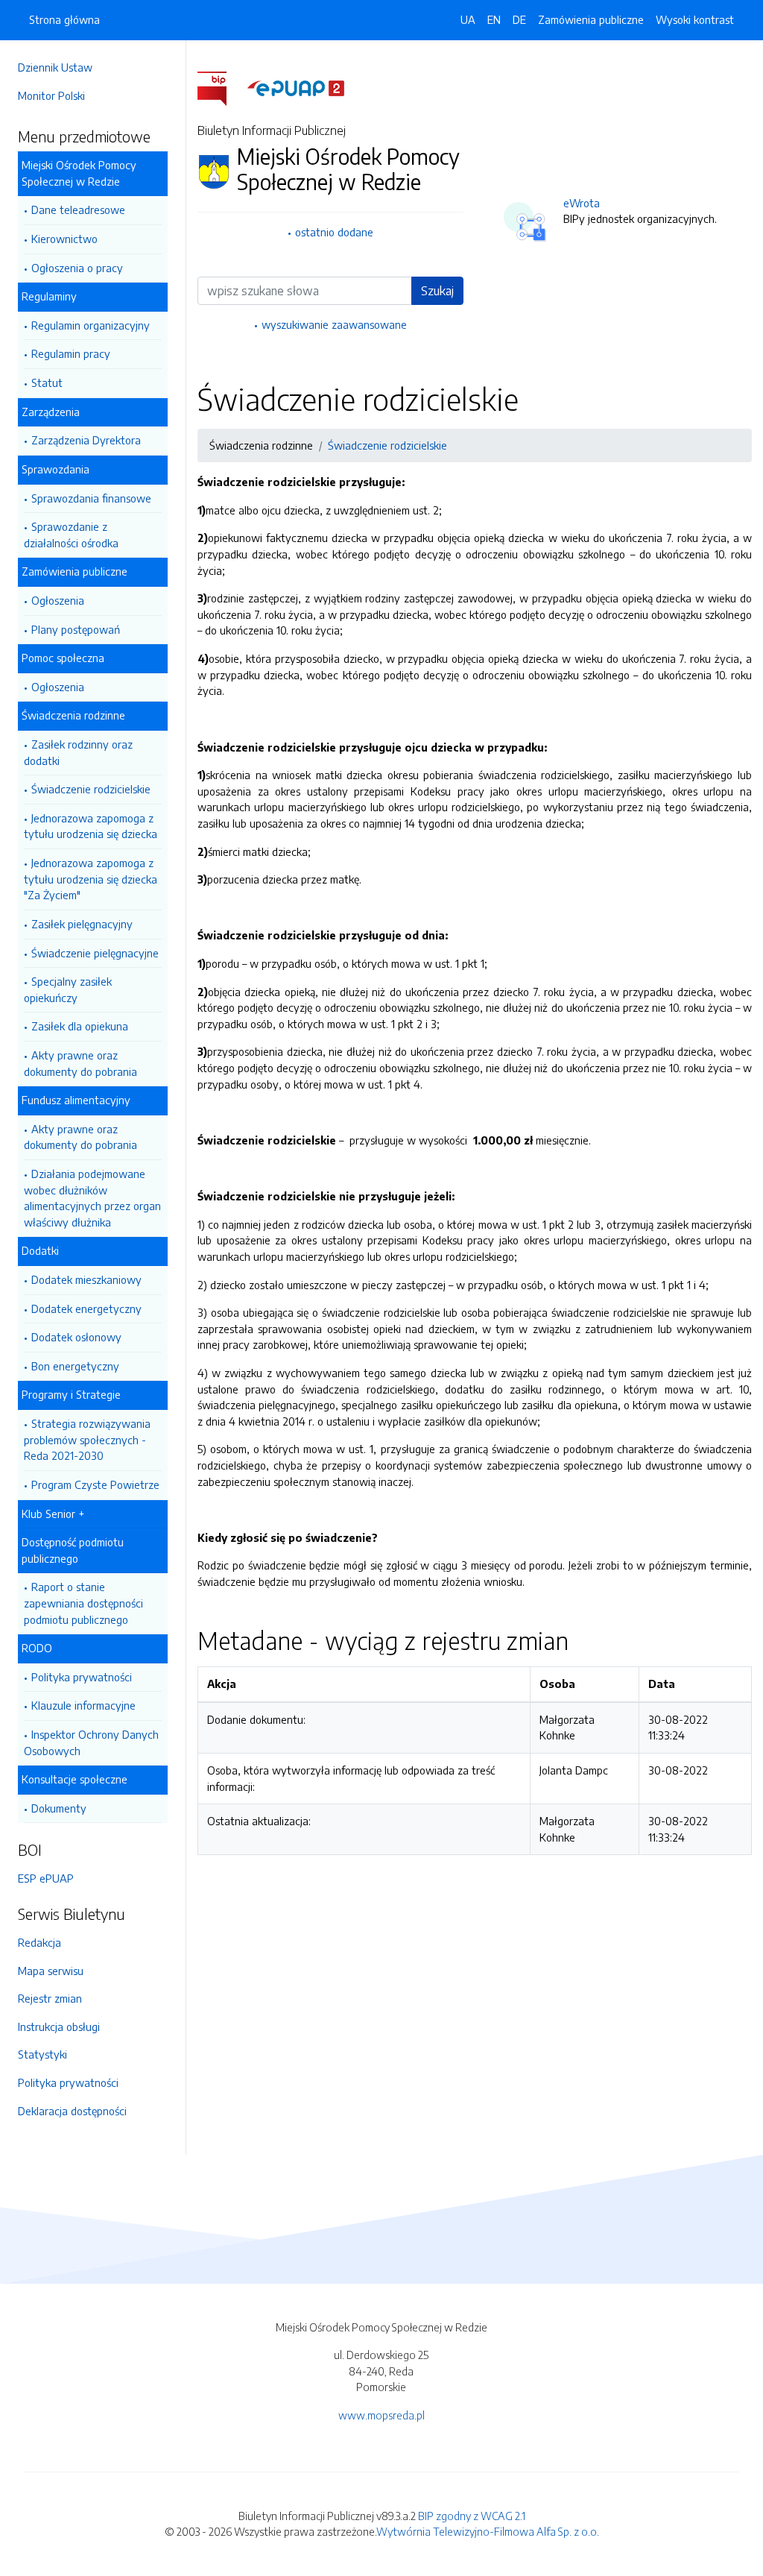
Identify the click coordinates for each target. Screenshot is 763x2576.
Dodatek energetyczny (86, 1309)
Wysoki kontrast (695, 19)
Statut (47, 382)
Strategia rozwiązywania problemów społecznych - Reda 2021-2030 (87, 1439)
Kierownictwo (64, 239)
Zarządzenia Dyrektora (86, 440)
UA (468, 19)
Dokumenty (59, 1808)
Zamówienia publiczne (591, 19)
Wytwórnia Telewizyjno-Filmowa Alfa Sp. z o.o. (488, 2531)
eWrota (582, 203)
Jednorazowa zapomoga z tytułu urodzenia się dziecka (91, 826)
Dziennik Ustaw (55, 67)
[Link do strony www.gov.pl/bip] (221, 87)
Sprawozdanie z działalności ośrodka (71, 535)
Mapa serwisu (51, 1971)
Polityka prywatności (82, 1677)
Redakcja (39, 1942)
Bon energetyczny (75, 1366)
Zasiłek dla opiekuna (80, 1026)
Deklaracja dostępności (72, 2111)
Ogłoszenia (58, 600)
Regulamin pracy (71, 353)
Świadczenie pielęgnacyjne (95, 953)
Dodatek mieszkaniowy (86, 1279)
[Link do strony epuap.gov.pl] (296, 87)
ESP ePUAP (46, 1878)
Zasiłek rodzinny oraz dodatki (78, 752)
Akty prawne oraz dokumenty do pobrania (80, 1063)
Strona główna (64, 19)
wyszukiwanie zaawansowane (334, 324)
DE (519, 19)
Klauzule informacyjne (83, 1705)
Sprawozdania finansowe (91, 498)
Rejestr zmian (50, 1998)
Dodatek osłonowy (76, 1337)
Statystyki (42, 2054)
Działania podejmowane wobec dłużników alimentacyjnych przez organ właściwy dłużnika (92, 1198)
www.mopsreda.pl (381, 2415)
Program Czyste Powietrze (95, 1484)
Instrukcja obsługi (59, 2027)
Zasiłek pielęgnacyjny (82, 924)
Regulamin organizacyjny (91, 325)
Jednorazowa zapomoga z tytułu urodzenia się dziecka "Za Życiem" (91, 879)
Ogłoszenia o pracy (77, 268)
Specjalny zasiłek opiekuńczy (68, 989)
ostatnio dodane (334, 232)
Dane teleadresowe (78, 210)
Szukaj (437, 291)
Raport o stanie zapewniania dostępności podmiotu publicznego (83, 1603)
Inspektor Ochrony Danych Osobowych (91, 1742)
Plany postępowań (76, 629)
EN (494, 19)
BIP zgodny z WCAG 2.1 (472, 2516)
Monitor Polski (51, 95)
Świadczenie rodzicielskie (91, 789)
